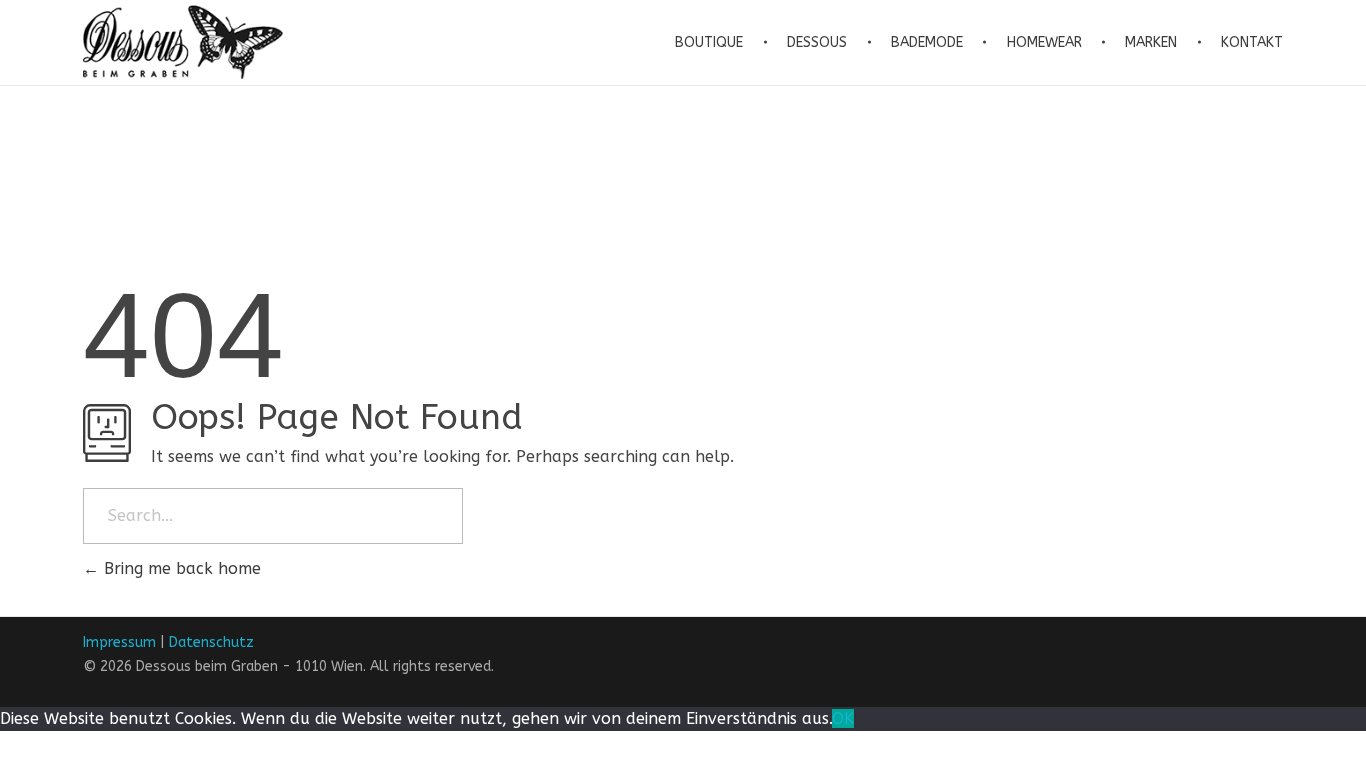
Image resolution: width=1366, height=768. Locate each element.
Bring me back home (180, 568)
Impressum (119, 642)
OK (843, 718)
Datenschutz (211, 642)
